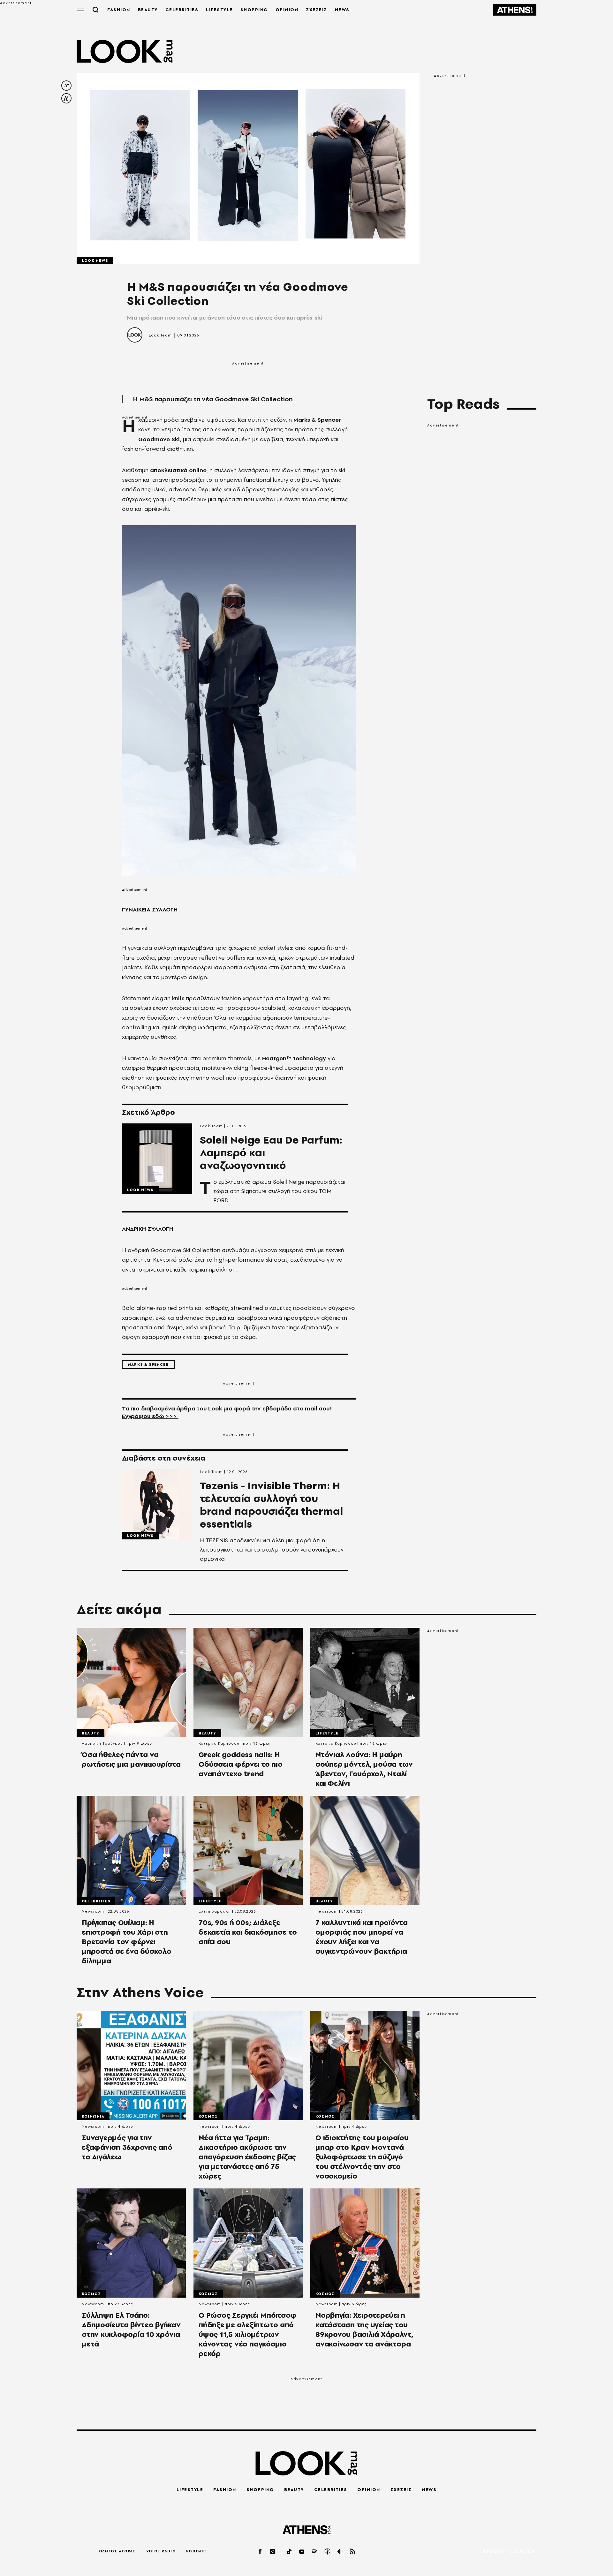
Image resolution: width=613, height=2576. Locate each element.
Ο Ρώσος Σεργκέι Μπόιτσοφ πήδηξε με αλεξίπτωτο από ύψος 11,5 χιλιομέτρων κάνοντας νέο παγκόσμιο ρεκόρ (248, 2334)
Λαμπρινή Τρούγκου (102, 1743)
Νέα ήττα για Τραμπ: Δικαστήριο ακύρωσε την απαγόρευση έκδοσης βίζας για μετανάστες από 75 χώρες (247, 2157)
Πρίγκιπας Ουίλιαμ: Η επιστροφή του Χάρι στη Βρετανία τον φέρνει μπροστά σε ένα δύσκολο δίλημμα (127, 1942)
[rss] (353, 2551)
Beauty (91, 1733)
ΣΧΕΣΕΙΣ (317, 10)
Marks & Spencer (148, 1364)
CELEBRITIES (182, 10)
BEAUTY (148, 10)
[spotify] (315, 2551)
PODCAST (197, 2551)
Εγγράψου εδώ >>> (150, 1416)
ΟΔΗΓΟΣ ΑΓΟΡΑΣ (117, 2551)
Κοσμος (208, 2116)
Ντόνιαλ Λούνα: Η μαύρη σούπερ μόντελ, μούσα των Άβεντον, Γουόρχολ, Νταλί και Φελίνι (364, 1769)
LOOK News (95, 261)
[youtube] (302, 2551)
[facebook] (261, 2551)
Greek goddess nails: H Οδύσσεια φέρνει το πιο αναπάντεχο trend (241, 1764)
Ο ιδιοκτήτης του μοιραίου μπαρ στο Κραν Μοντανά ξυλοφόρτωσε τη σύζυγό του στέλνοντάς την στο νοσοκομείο (362, 2157)
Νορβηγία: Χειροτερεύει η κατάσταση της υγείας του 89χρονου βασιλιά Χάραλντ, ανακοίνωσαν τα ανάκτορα (364, 2330)
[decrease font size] (66, 86)
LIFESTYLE (219, 10)
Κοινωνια (93, 2116)
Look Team (160, 335)
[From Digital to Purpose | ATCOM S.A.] (509, 2552)
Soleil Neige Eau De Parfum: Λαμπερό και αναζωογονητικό (271, 1153)
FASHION (119, 10)
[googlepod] (340, 2551)
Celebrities (96, 1901)
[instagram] (273, 2551)
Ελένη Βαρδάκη (215, 1911)
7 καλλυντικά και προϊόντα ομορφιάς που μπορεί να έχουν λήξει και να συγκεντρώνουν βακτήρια (362, 1937)
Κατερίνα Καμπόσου (219, 1743)
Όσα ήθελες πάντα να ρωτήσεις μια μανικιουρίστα (131, 1759)
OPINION (287, 10)
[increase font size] (66, 98)
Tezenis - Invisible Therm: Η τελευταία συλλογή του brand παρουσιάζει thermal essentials (271, 1505)
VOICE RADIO (161, 2551)
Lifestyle (327, 1733)
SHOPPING (254, 10)
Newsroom (93, 1911)
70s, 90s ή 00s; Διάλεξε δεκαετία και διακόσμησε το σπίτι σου (248, 1932)
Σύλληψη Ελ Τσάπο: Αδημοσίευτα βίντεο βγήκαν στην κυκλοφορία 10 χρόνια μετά (131, 2330)
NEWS (342, 10)
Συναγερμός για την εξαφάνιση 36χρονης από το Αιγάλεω (127, 2147)
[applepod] (328, 2551)
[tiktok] (290, 2551)
